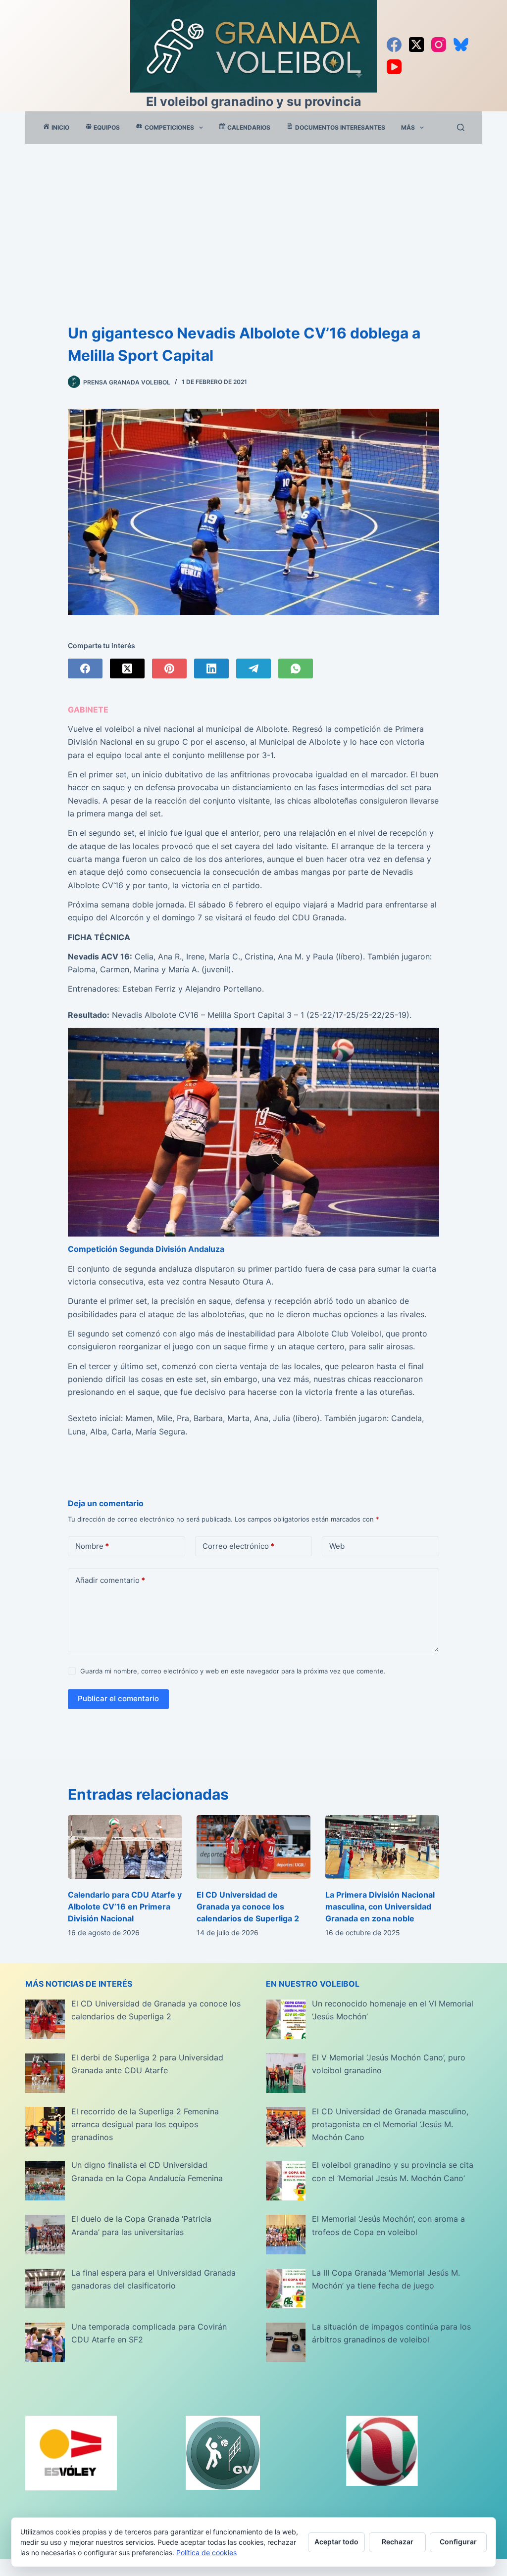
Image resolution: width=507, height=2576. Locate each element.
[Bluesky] (461, 45)
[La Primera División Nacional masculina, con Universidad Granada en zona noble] (382, 1847)
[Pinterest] (169, 668)
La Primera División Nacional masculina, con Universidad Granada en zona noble (380, 1907)
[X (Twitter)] (416, 45)
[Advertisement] (253, 218)
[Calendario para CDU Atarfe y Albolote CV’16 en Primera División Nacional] (125, 1847)
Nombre (92, 1546)
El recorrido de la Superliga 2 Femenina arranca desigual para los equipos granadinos (145, 2124)
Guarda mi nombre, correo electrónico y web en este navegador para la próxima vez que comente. (233, 1671)
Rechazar (398, 2542)
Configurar (458, 2542)
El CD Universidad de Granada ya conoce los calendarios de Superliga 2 (248, 1907)
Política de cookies (206, 2552)
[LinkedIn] (211, 668)
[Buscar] (461, 127)
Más (408, 127)
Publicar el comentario (118, 1698)
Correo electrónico (238, 1546)
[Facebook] (394, 45)
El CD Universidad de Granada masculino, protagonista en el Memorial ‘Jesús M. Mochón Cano (390, 2124)
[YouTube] (394, 67)
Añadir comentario (110, 1580)
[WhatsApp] (296, 668)
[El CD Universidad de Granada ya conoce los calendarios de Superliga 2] (253, 1847)
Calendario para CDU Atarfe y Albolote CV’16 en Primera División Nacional (125, 1907)
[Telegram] (253, 668)
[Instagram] (439, 45)
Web (337, 1546)
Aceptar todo (336, 2542)
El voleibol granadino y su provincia (254, 101)
